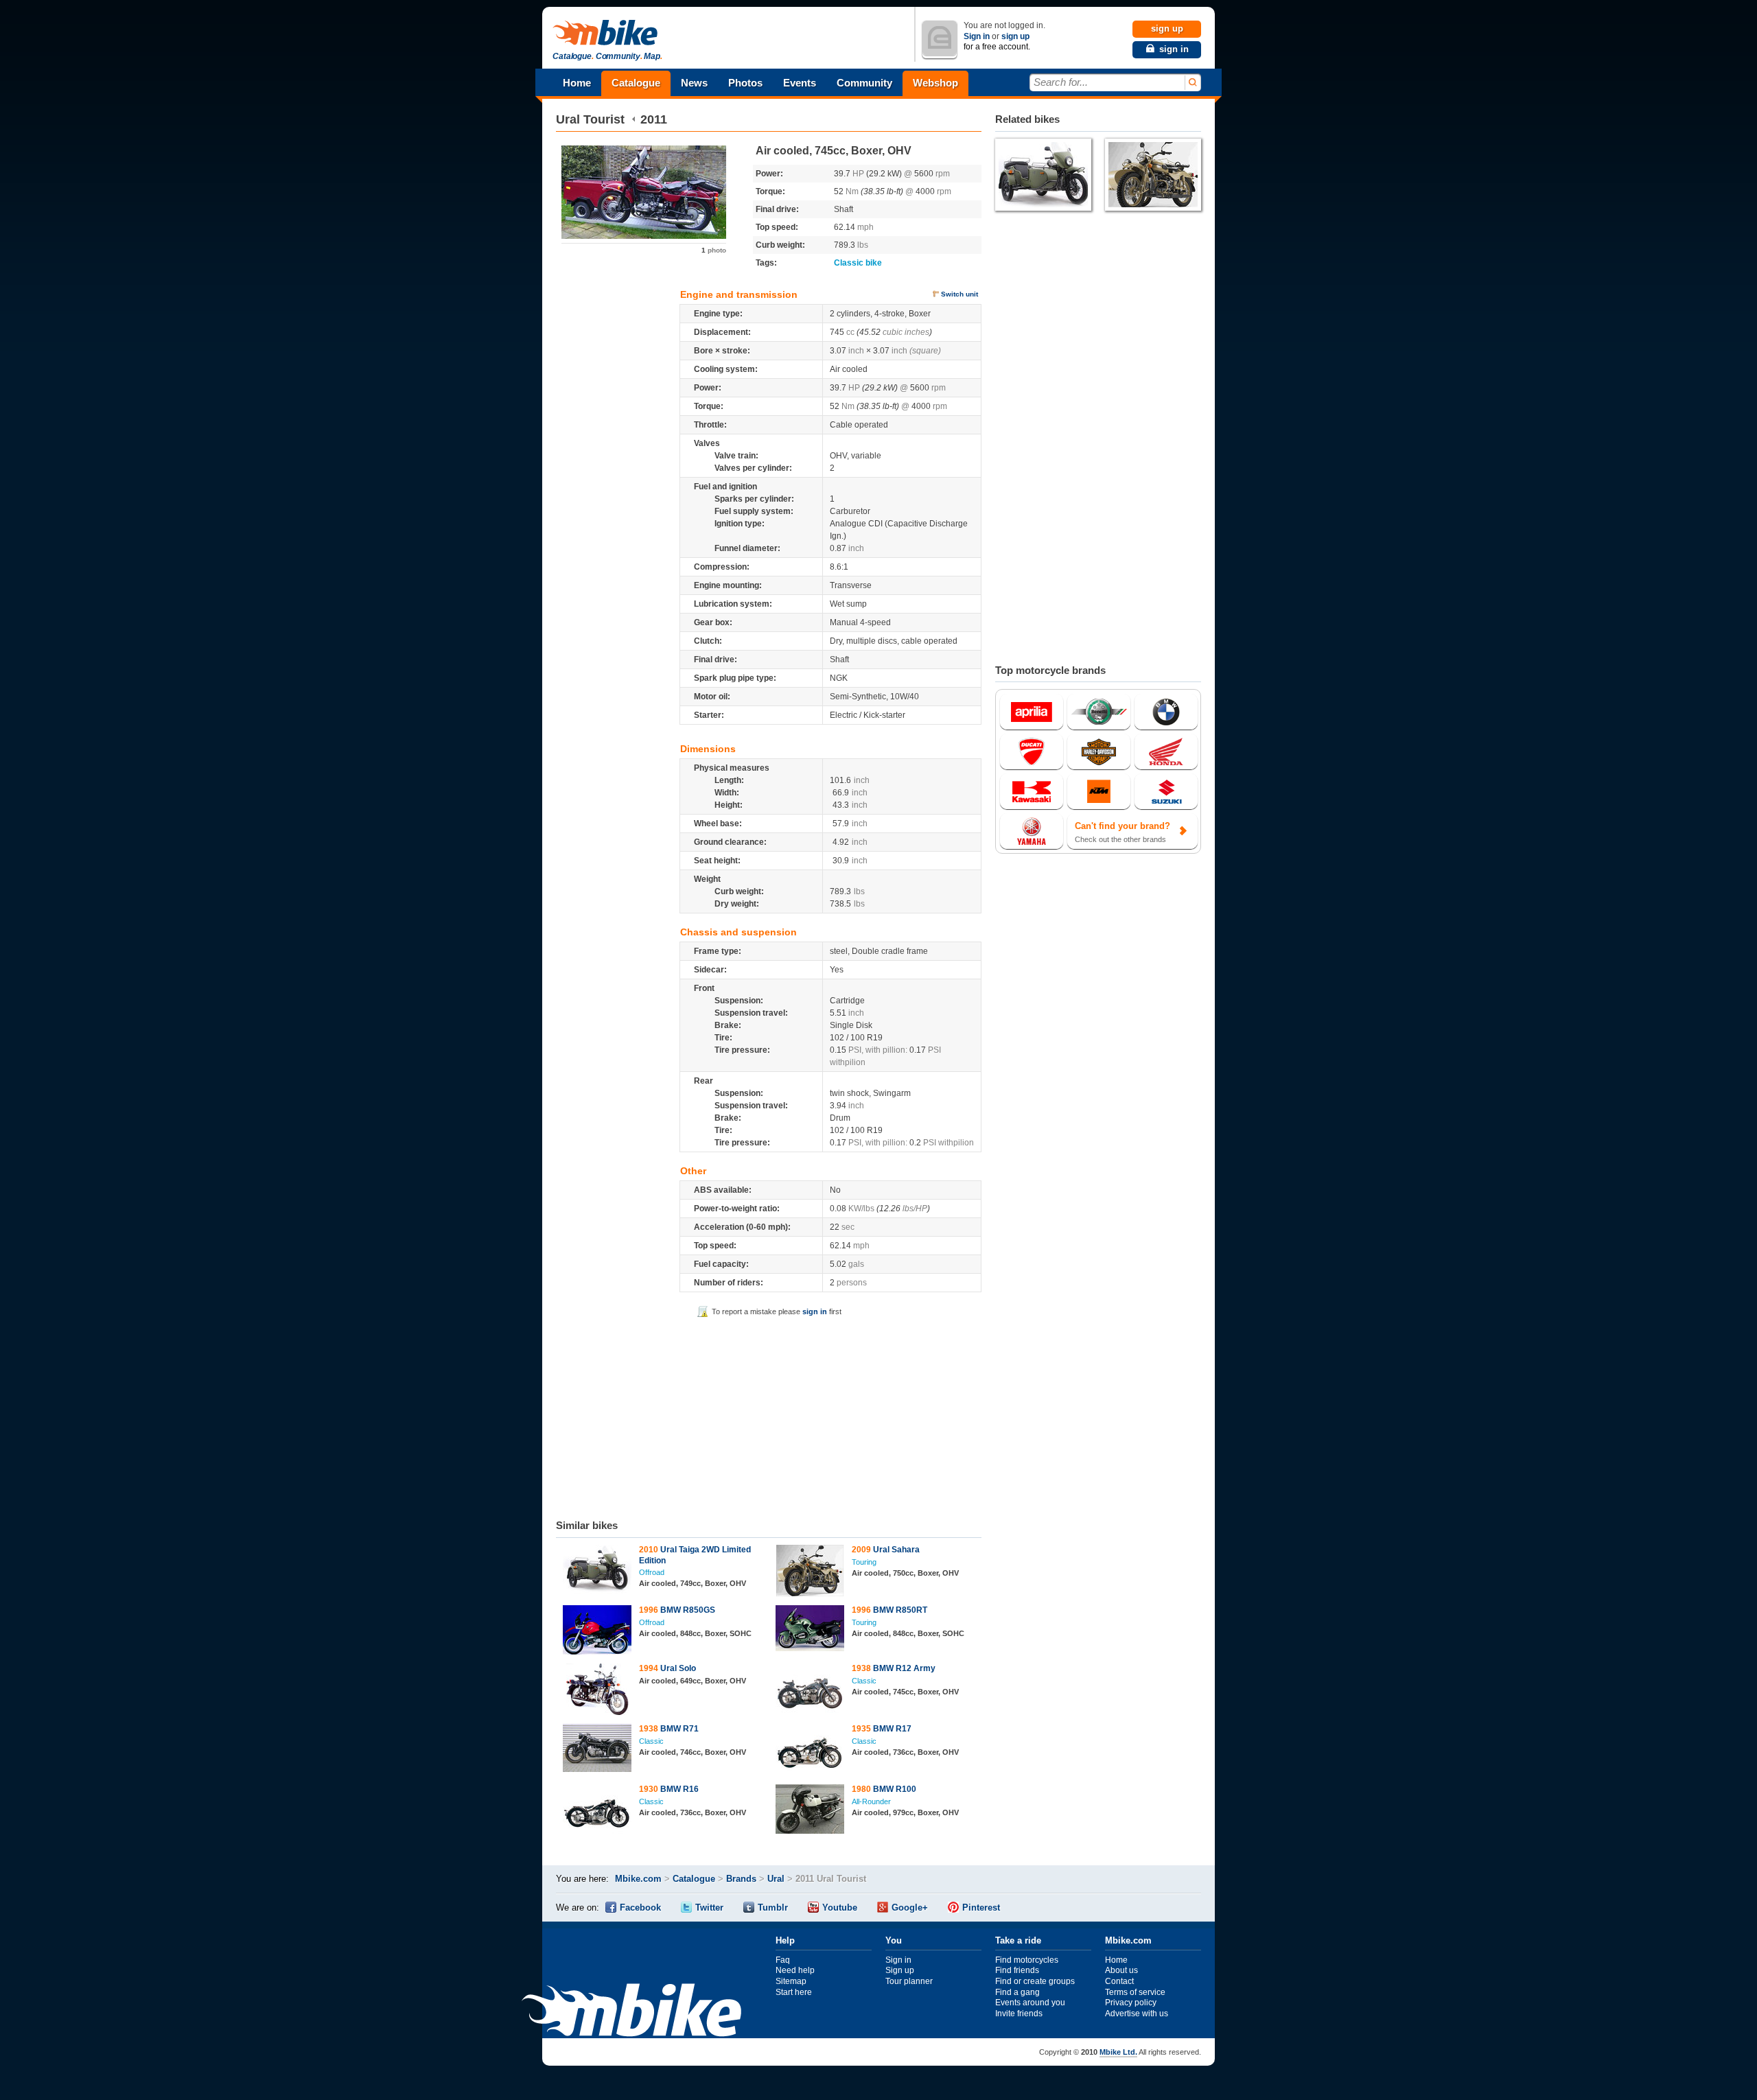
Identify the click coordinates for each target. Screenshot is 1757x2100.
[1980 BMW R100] (810, 1811)
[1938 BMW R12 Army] (810, 1691)
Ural (568, 119)
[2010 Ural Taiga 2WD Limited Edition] (597, 1571)
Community (864, 83)
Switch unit (959, 294)
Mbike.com (638, 1879)
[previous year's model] (634, 119)
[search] (1192, 83)
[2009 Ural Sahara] (810, 1572)
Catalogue (636, 83)
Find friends (1017, 1970)
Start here (794, 1992)
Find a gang (1017, 1992)
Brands (741, 1879)
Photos (745, 83)
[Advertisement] (769, 1416)
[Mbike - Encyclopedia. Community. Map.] (631, 2012)
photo (714, 250)
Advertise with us (1137, 2014)
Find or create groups (1035, 1981)
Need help (795, 1970)
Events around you (1030, 2003)
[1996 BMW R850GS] (597, 1632)
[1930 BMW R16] (597, 1812)
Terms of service (1135, 1992)
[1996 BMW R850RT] (810, 1630)
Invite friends (1019, 2014)
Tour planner (909, 1981)
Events (800, 83)
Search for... (1061, 82)
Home (577, 83)
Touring (864, 1562)
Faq (783, 1960)
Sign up (900, 1970)
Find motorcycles (1027, 1960)
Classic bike (858, 263)
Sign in (977, 36)
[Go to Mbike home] (607, 33)
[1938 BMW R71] (597, 1750)
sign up (1015, 36)
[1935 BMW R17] (810, 1751)
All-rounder (871, 1801)
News (694, 83)
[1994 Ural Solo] (597, 1691)
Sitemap (791, 1981)
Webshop (935, 83)
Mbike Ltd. (1118, 2052)
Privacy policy (1131, 2003)
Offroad (652, 1572)
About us (1121, 1970)
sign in (815, 1311)
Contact (1119, 1981)
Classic (864, 1681)
